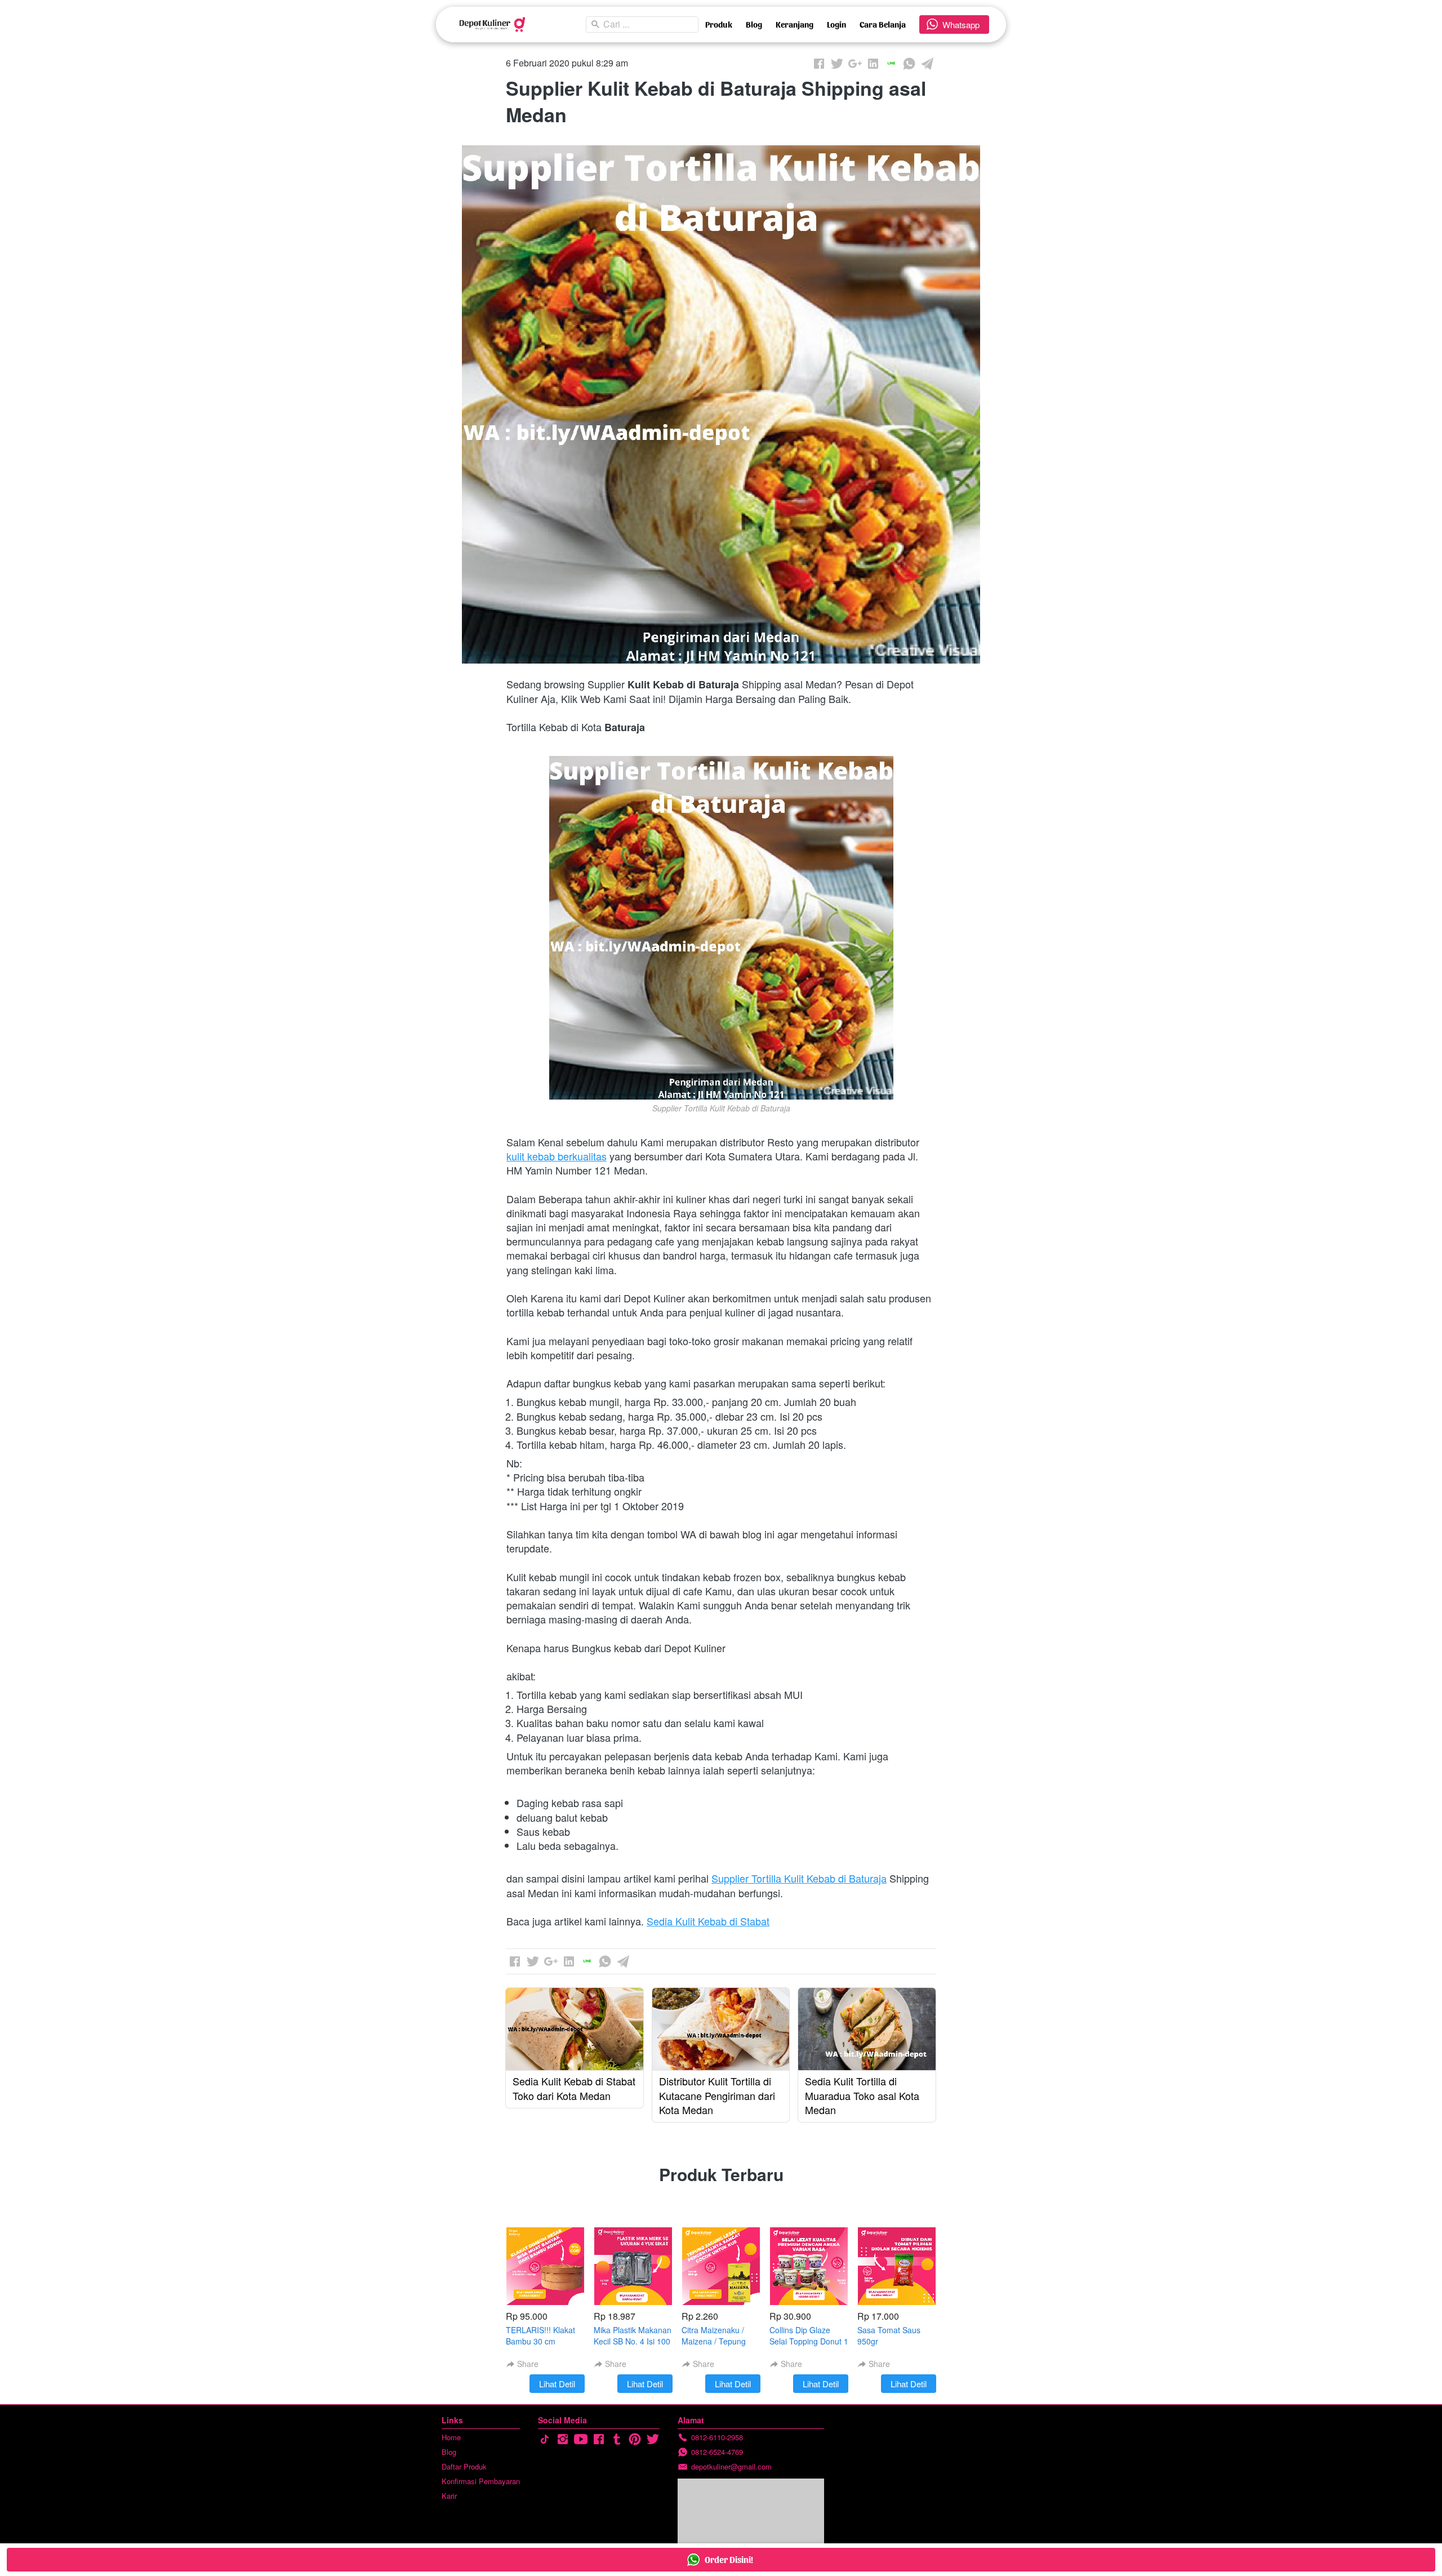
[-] (545, 2439)
